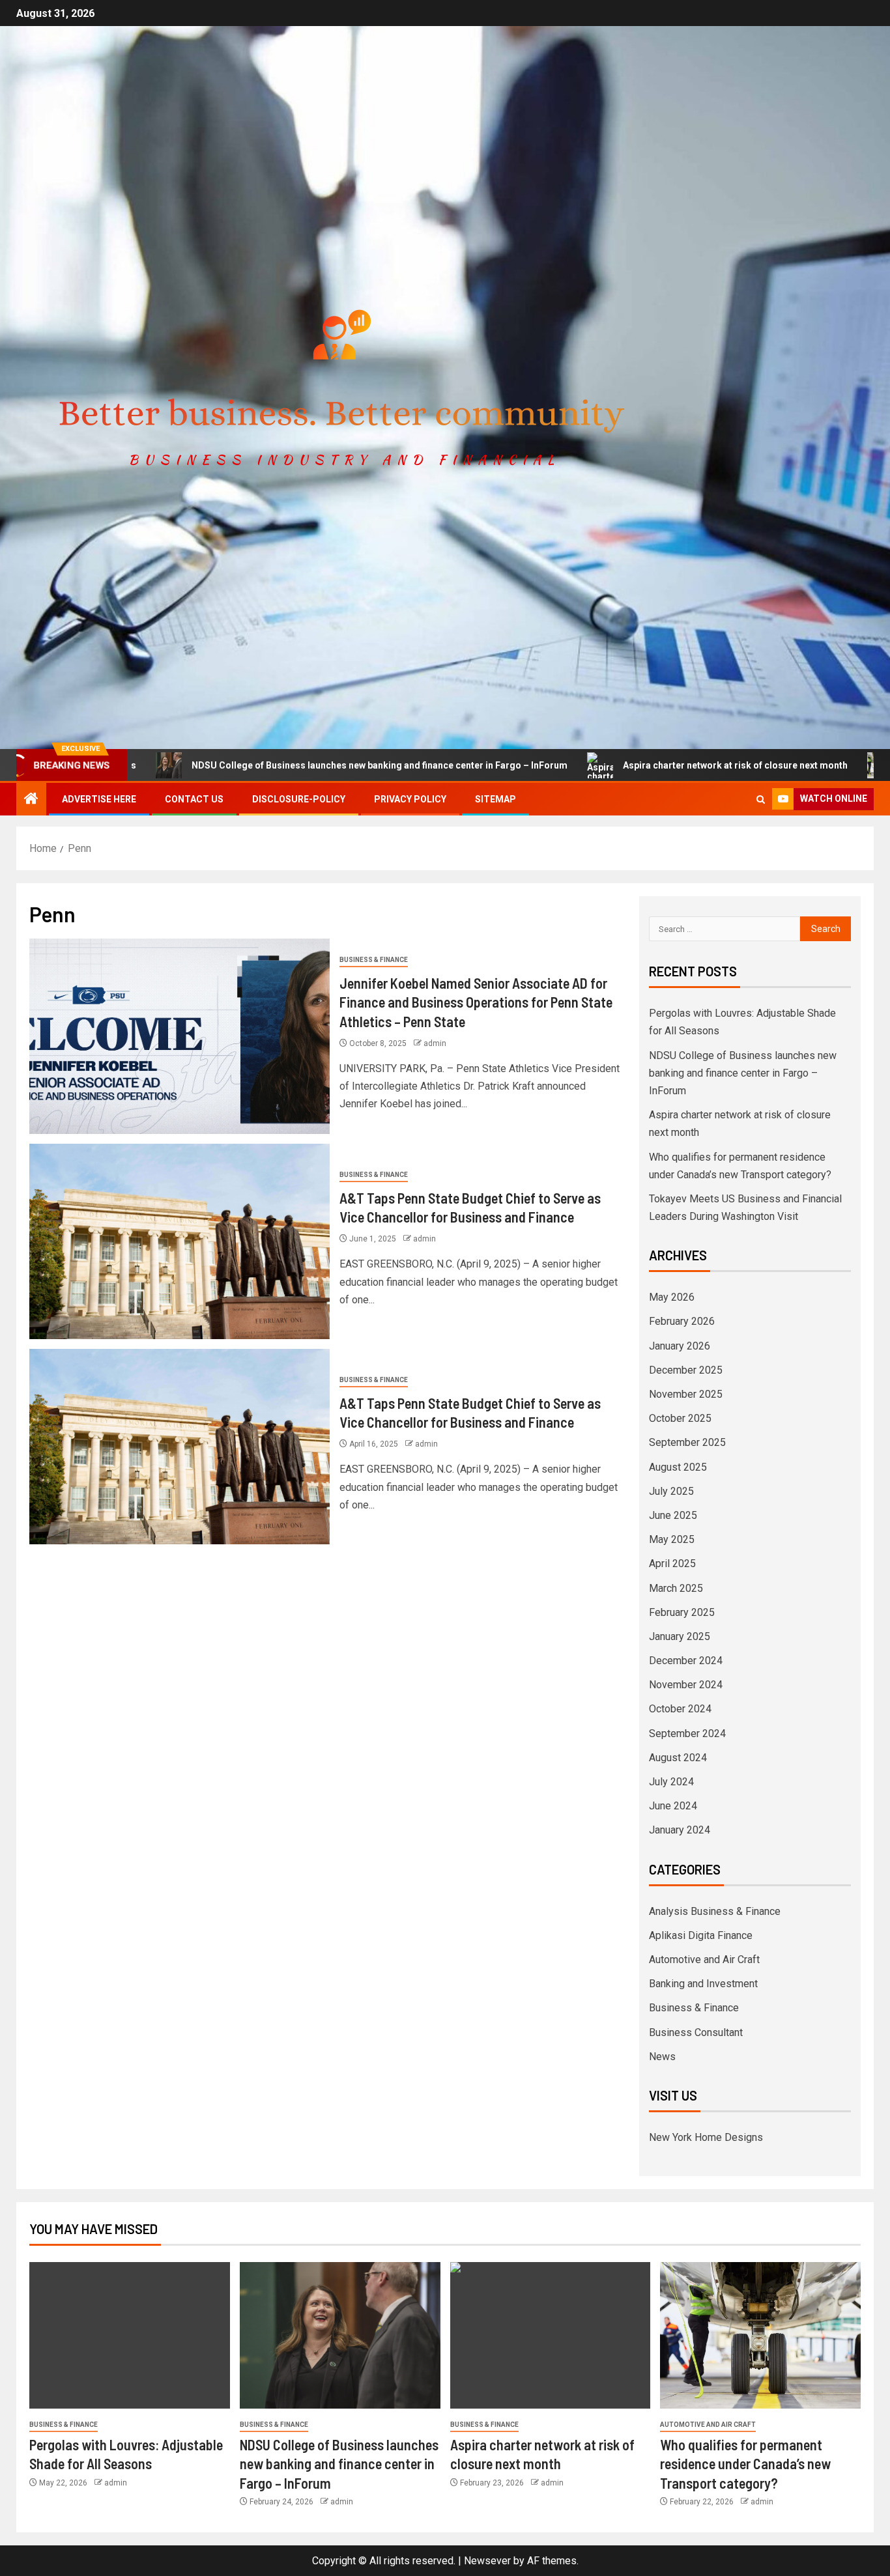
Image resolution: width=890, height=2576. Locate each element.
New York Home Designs (706, 2137)
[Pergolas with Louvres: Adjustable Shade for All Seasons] (130, 2335)
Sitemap (495, 799)
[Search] (761, 800)
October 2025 (680, 1418)
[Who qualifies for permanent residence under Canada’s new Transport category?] (760, 2335)
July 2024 (671, 1782)
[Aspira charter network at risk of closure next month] (551, 2335)
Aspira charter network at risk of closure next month (631, 765)
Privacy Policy (410, 799)
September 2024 (687, 1734)
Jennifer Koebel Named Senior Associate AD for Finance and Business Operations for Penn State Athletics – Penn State (476, 1002)
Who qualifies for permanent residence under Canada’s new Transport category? (745, 2464)
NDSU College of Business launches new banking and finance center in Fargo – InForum (275, 765)
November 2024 (686, 1685)
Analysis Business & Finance (715, 1911)
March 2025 (676, 1588)
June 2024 (673, 1806)
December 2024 (686, 1661)
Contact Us (194, 799)
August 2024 (678, 1758)
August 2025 (678, 1467)
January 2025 (680, 1636)
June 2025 (673, 1515)
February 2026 (682, 1321)
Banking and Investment (703, 1984)
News (662, 2057)
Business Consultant (696, 2032)
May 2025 (672, 1539)
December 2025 (686, 1370)
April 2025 (672, 1564)
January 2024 (680, 1830)
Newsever (487, 2561)
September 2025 (687, 1442)
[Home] (31, 800)
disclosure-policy (299, 799)
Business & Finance (374, 960)
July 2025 (671, 1491)
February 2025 (682, 1612)
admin (435, 1043)
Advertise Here (99, 799)
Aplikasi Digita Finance (701, 1935)
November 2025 (686, 1394)
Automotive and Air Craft (704, 1960)
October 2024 (680, 1709)
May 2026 (672, 1297)
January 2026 (680, 1346)
